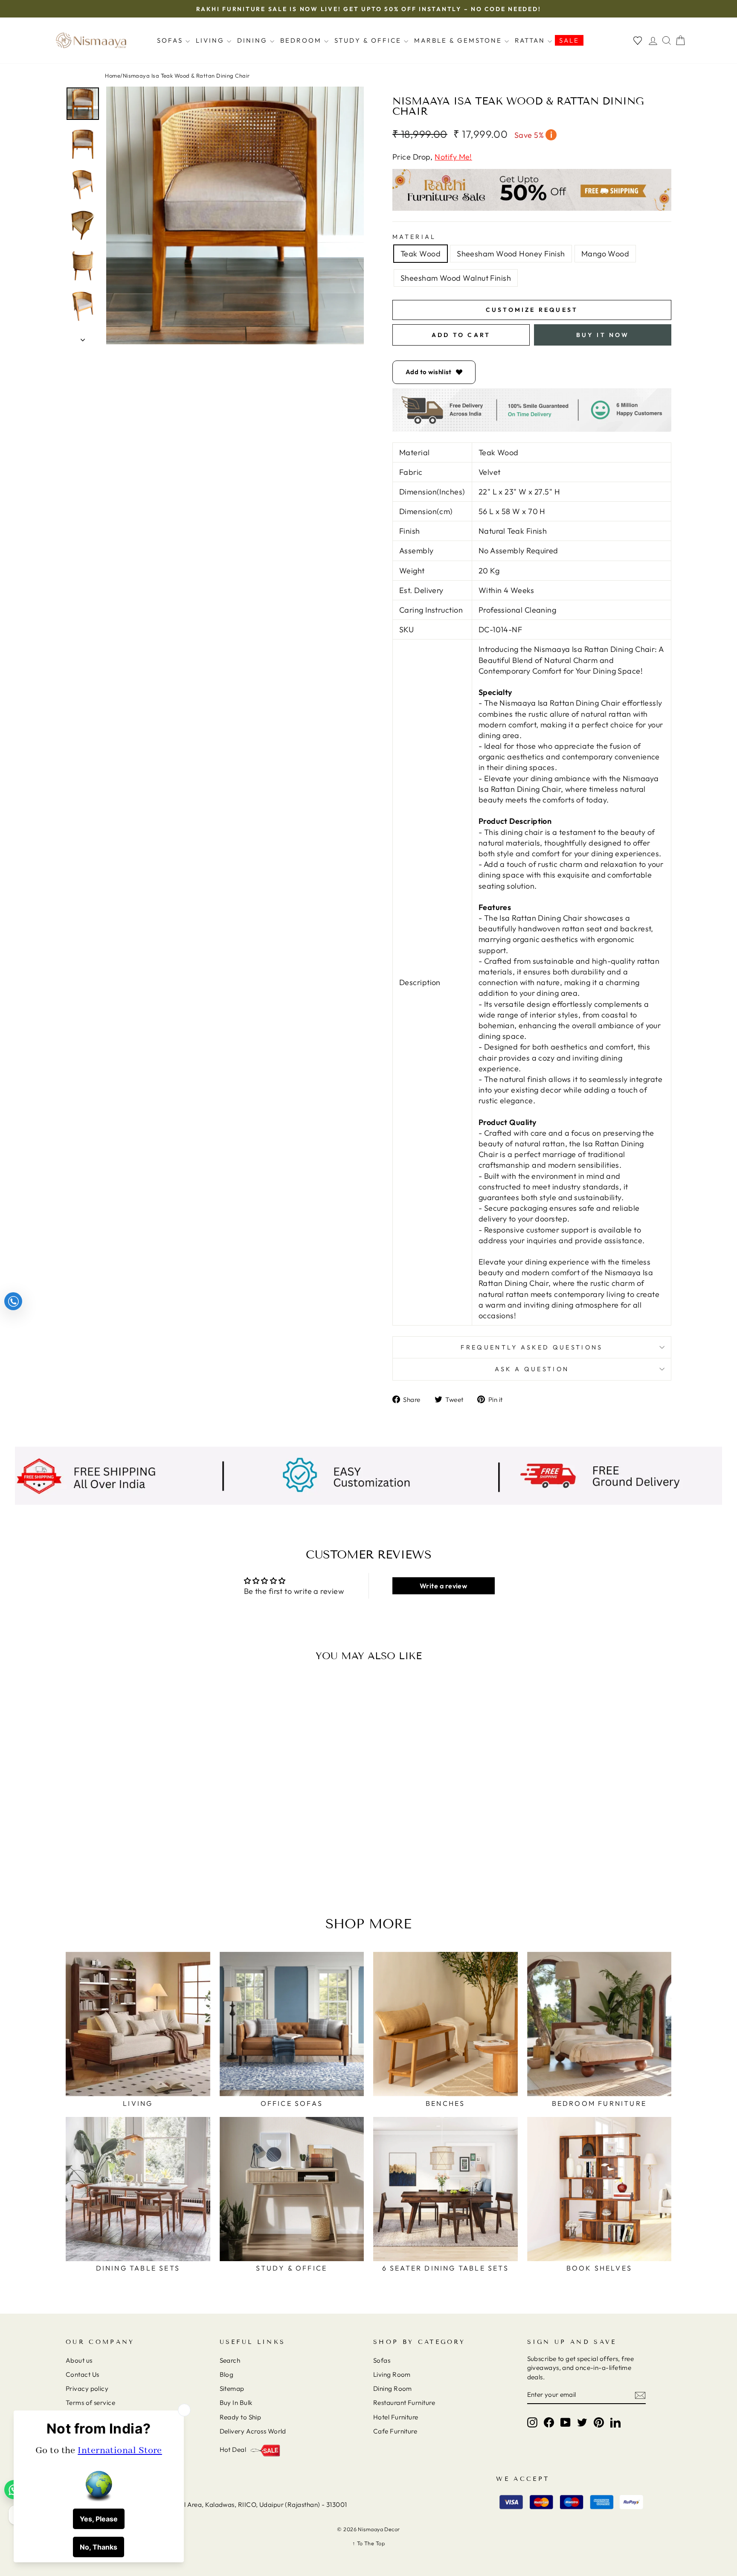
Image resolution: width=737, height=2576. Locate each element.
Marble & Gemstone (459, 40)
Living (211, 40)
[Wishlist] (638, 40)
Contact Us (83, 2374)
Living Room (392, 2374)
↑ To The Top (368, 2543)
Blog (227, 2374)
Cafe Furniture (395, 2431)
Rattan (531, 40)
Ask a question (532, 1369)
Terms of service (90, 2403)
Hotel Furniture (396, 2417)
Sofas (171, 40)
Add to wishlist (429, 372)
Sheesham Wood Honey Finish (511, 254)
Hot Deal (233, 2450)
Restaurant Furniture (404, 2403)
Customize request (532, 310)
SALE (569, 40)
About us (79, 2360)
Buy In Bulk (236, 2403)
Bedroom (302, 40)
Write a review (443, 1586)
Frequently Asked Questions (532, 1347)
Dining (254, 40)
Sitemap (232, 2388)
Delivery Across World (253, 2431)
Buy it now (603, 335)
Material (414, 237)
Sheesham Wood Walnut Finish (456, 278)
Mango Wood (605, 254)
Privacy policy (87, 2388)
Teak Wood (421, 254)
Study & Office (369, 40)
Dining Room (393, 2388)
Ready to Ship (241, 2417)
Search (230, 2360)
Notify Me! (453, 157)
